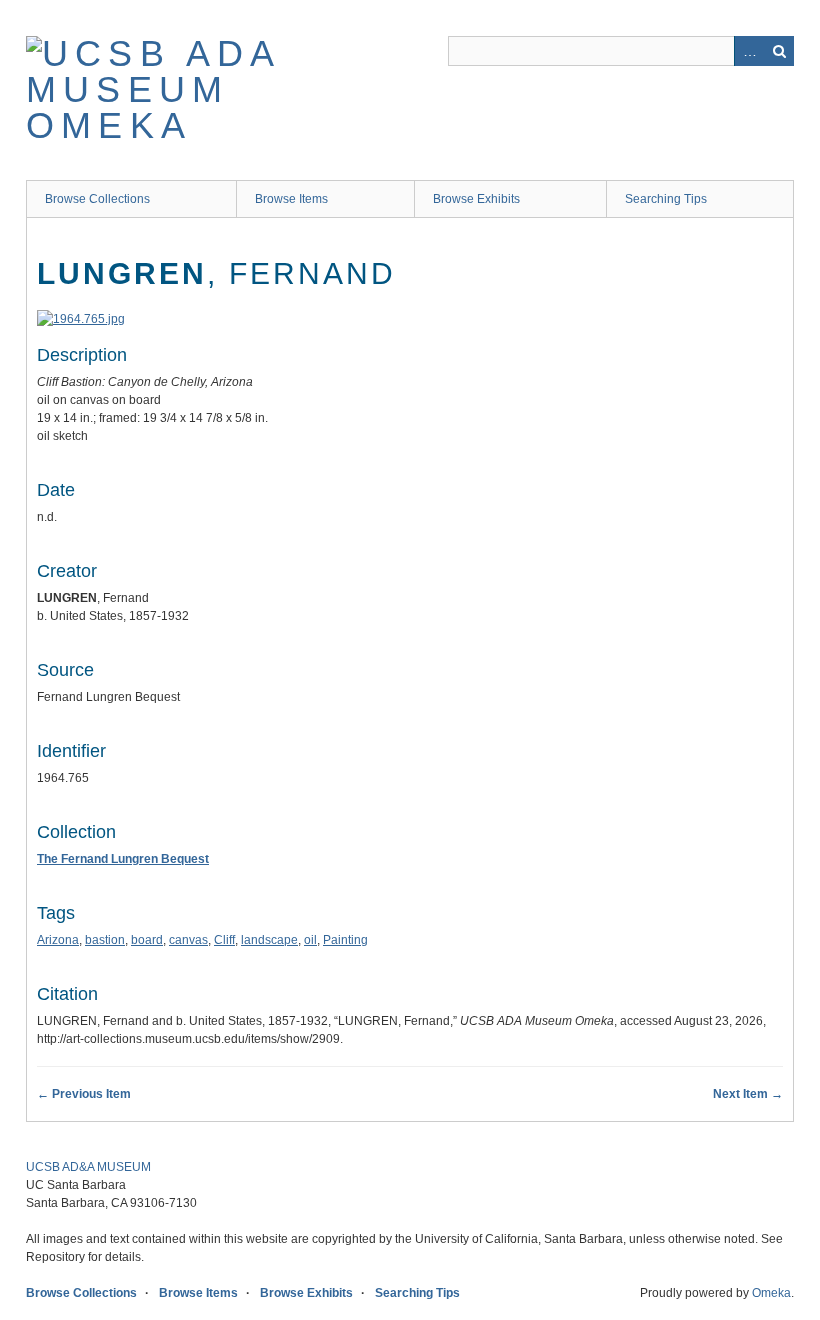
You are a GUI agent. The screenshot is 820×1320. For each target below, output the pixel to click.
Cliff (224, 940)
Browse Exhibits (476, 199)
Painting (345, 940)
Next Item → (748, 1094)
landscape (269, 940)
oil (310, 940)
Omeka (771, 1293)
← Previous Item (84, 1094)
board (147, 940)
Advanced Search (749, 51)
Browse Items (291, 199)
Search (779, 51)
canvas (188, 940)
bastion (105, 940)
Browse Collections (97, 199)
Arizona (58, 940)
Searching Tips (666, 199)
